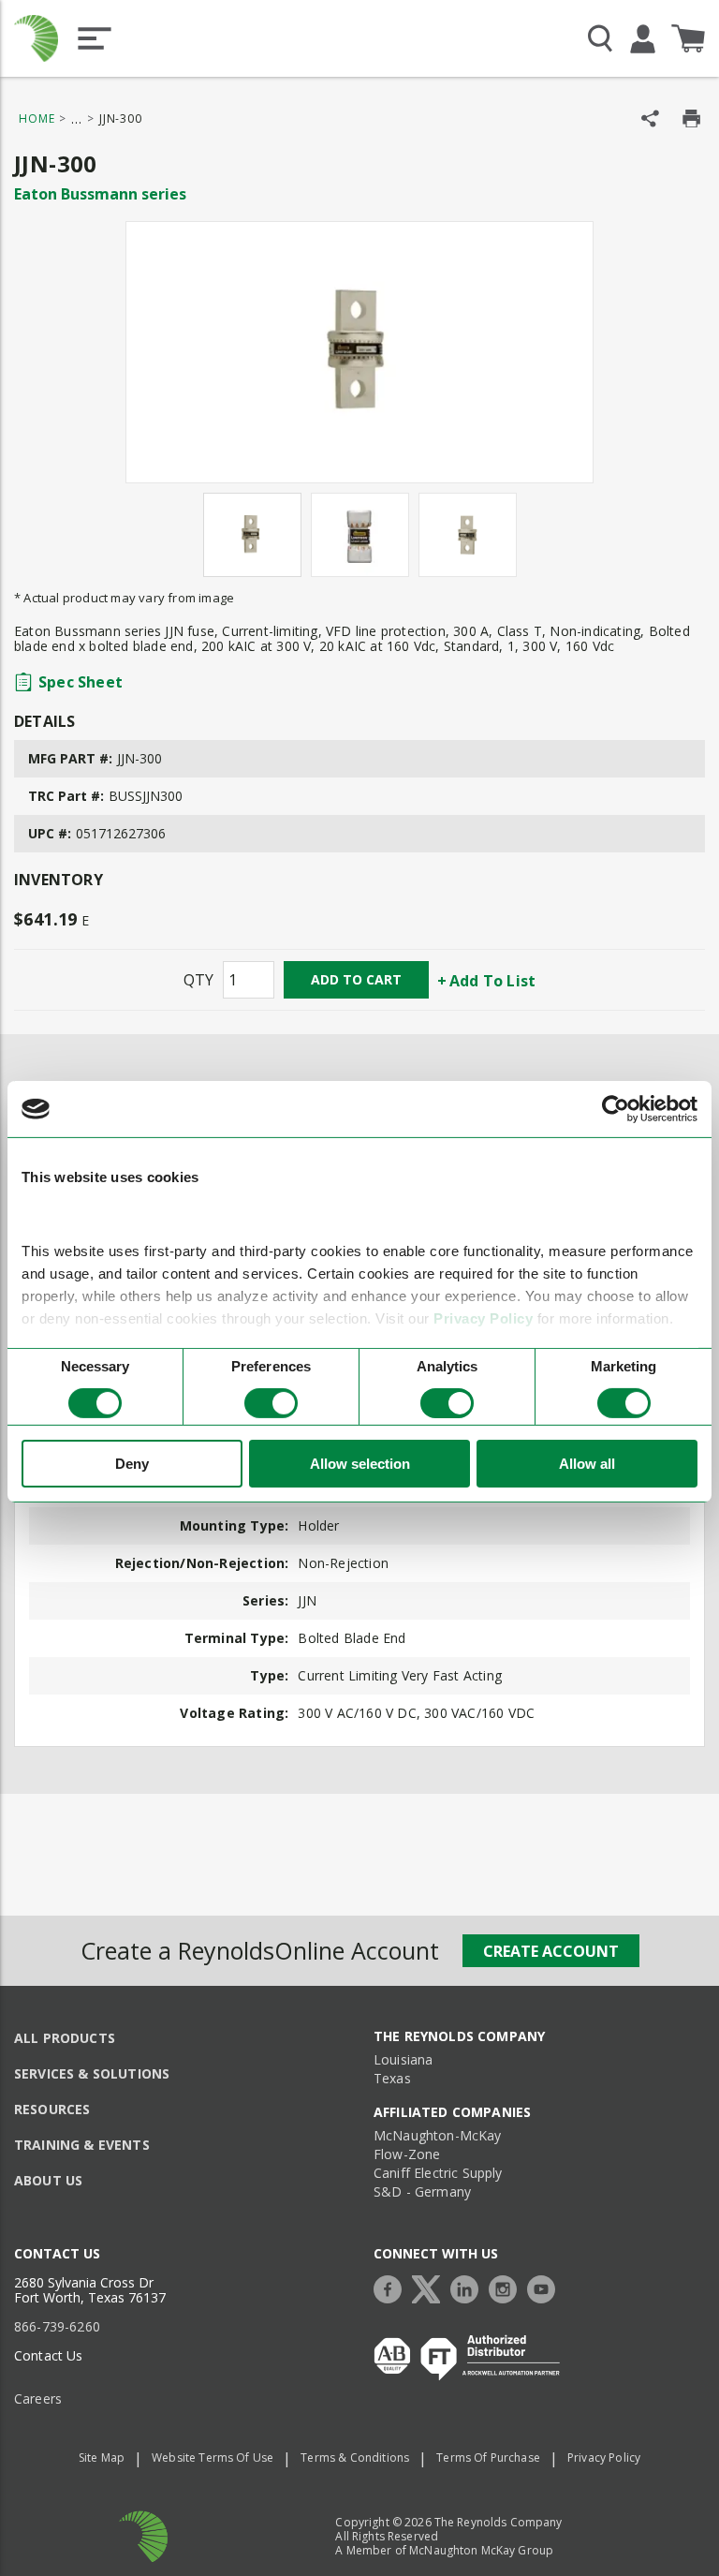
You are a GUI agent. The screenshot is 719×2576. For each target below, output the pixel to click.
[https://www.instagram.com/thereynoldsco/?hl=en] (507, 2287)
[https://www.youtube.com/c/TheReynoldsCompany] (546, 2287)
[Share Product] (650, 118)
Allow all (587, 1464)
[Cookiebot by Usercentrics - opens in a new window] (616, 1109)
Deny (132, 1464)
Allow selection (360, 1464)
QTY (198, 980)
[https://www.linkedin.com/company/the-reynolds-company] (469, 2287)
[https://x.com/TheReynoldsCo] (431, 2287)
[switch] (271, 1403)
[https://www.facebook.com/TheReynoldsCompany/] (392, 2287)
